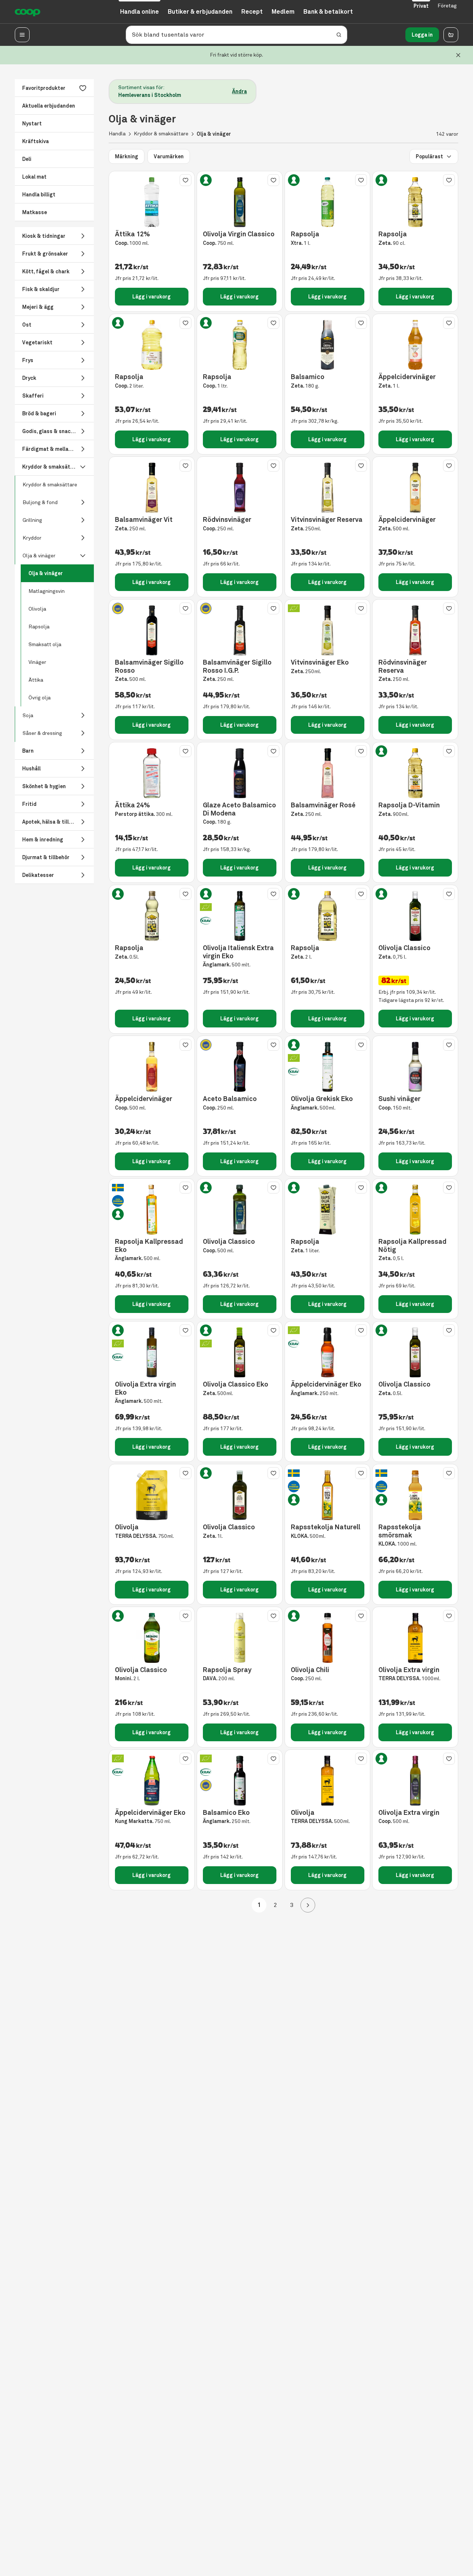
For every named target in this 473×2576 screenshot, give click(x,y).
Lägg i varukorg (152, 297)
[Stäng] (458, 55)
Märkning (127, 156)
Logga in (422, 35)
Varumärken (169, 156)
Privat (421, 6)
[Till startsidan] (28, 12)
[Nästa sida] (308, 1905)
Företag (447, 6)
